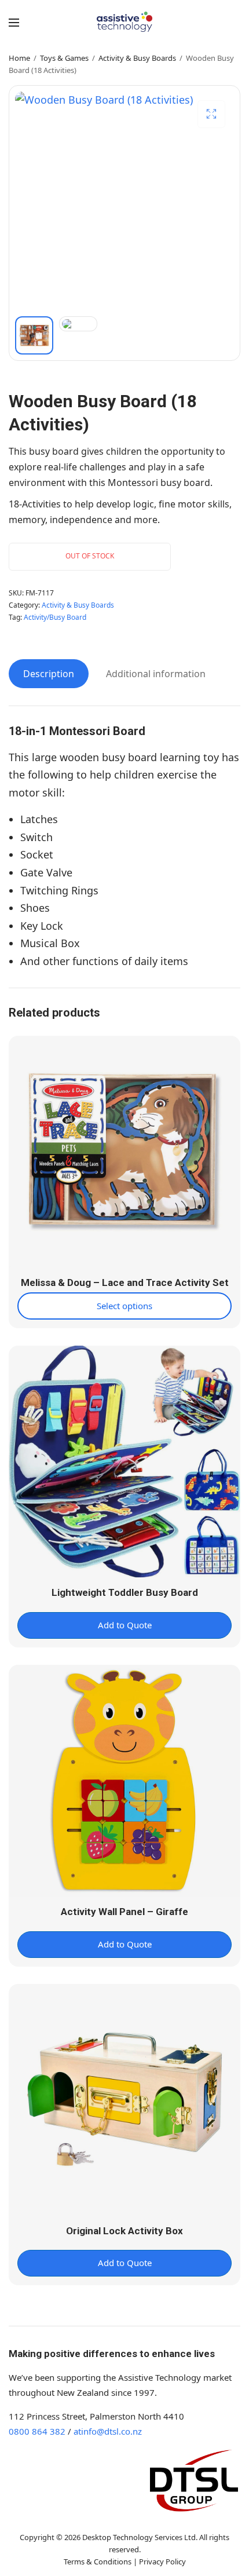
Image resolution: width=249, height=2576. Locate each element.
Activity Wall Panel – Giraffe (124, 1912)
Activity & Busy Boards (137, 58)
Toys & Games (64, 58)
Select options (124, 1306)
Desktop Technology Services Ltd (139, 2537)
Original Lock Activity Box (124, 2231)
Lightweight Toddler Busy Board (125, 1592)
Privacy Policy (162, 2562)
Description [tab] (49, 674)
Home (19, 58)
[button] (211, 114)
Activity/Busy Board (55, 617)
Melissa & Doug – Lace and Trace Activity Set (125, 1282)
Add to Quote (125, 1625)
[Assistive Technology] (125, 22)
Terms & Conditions (98, 2562)
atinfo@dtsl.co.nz (108, 2431)
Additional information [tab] (156, 674)
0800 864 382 (37, 2431)
